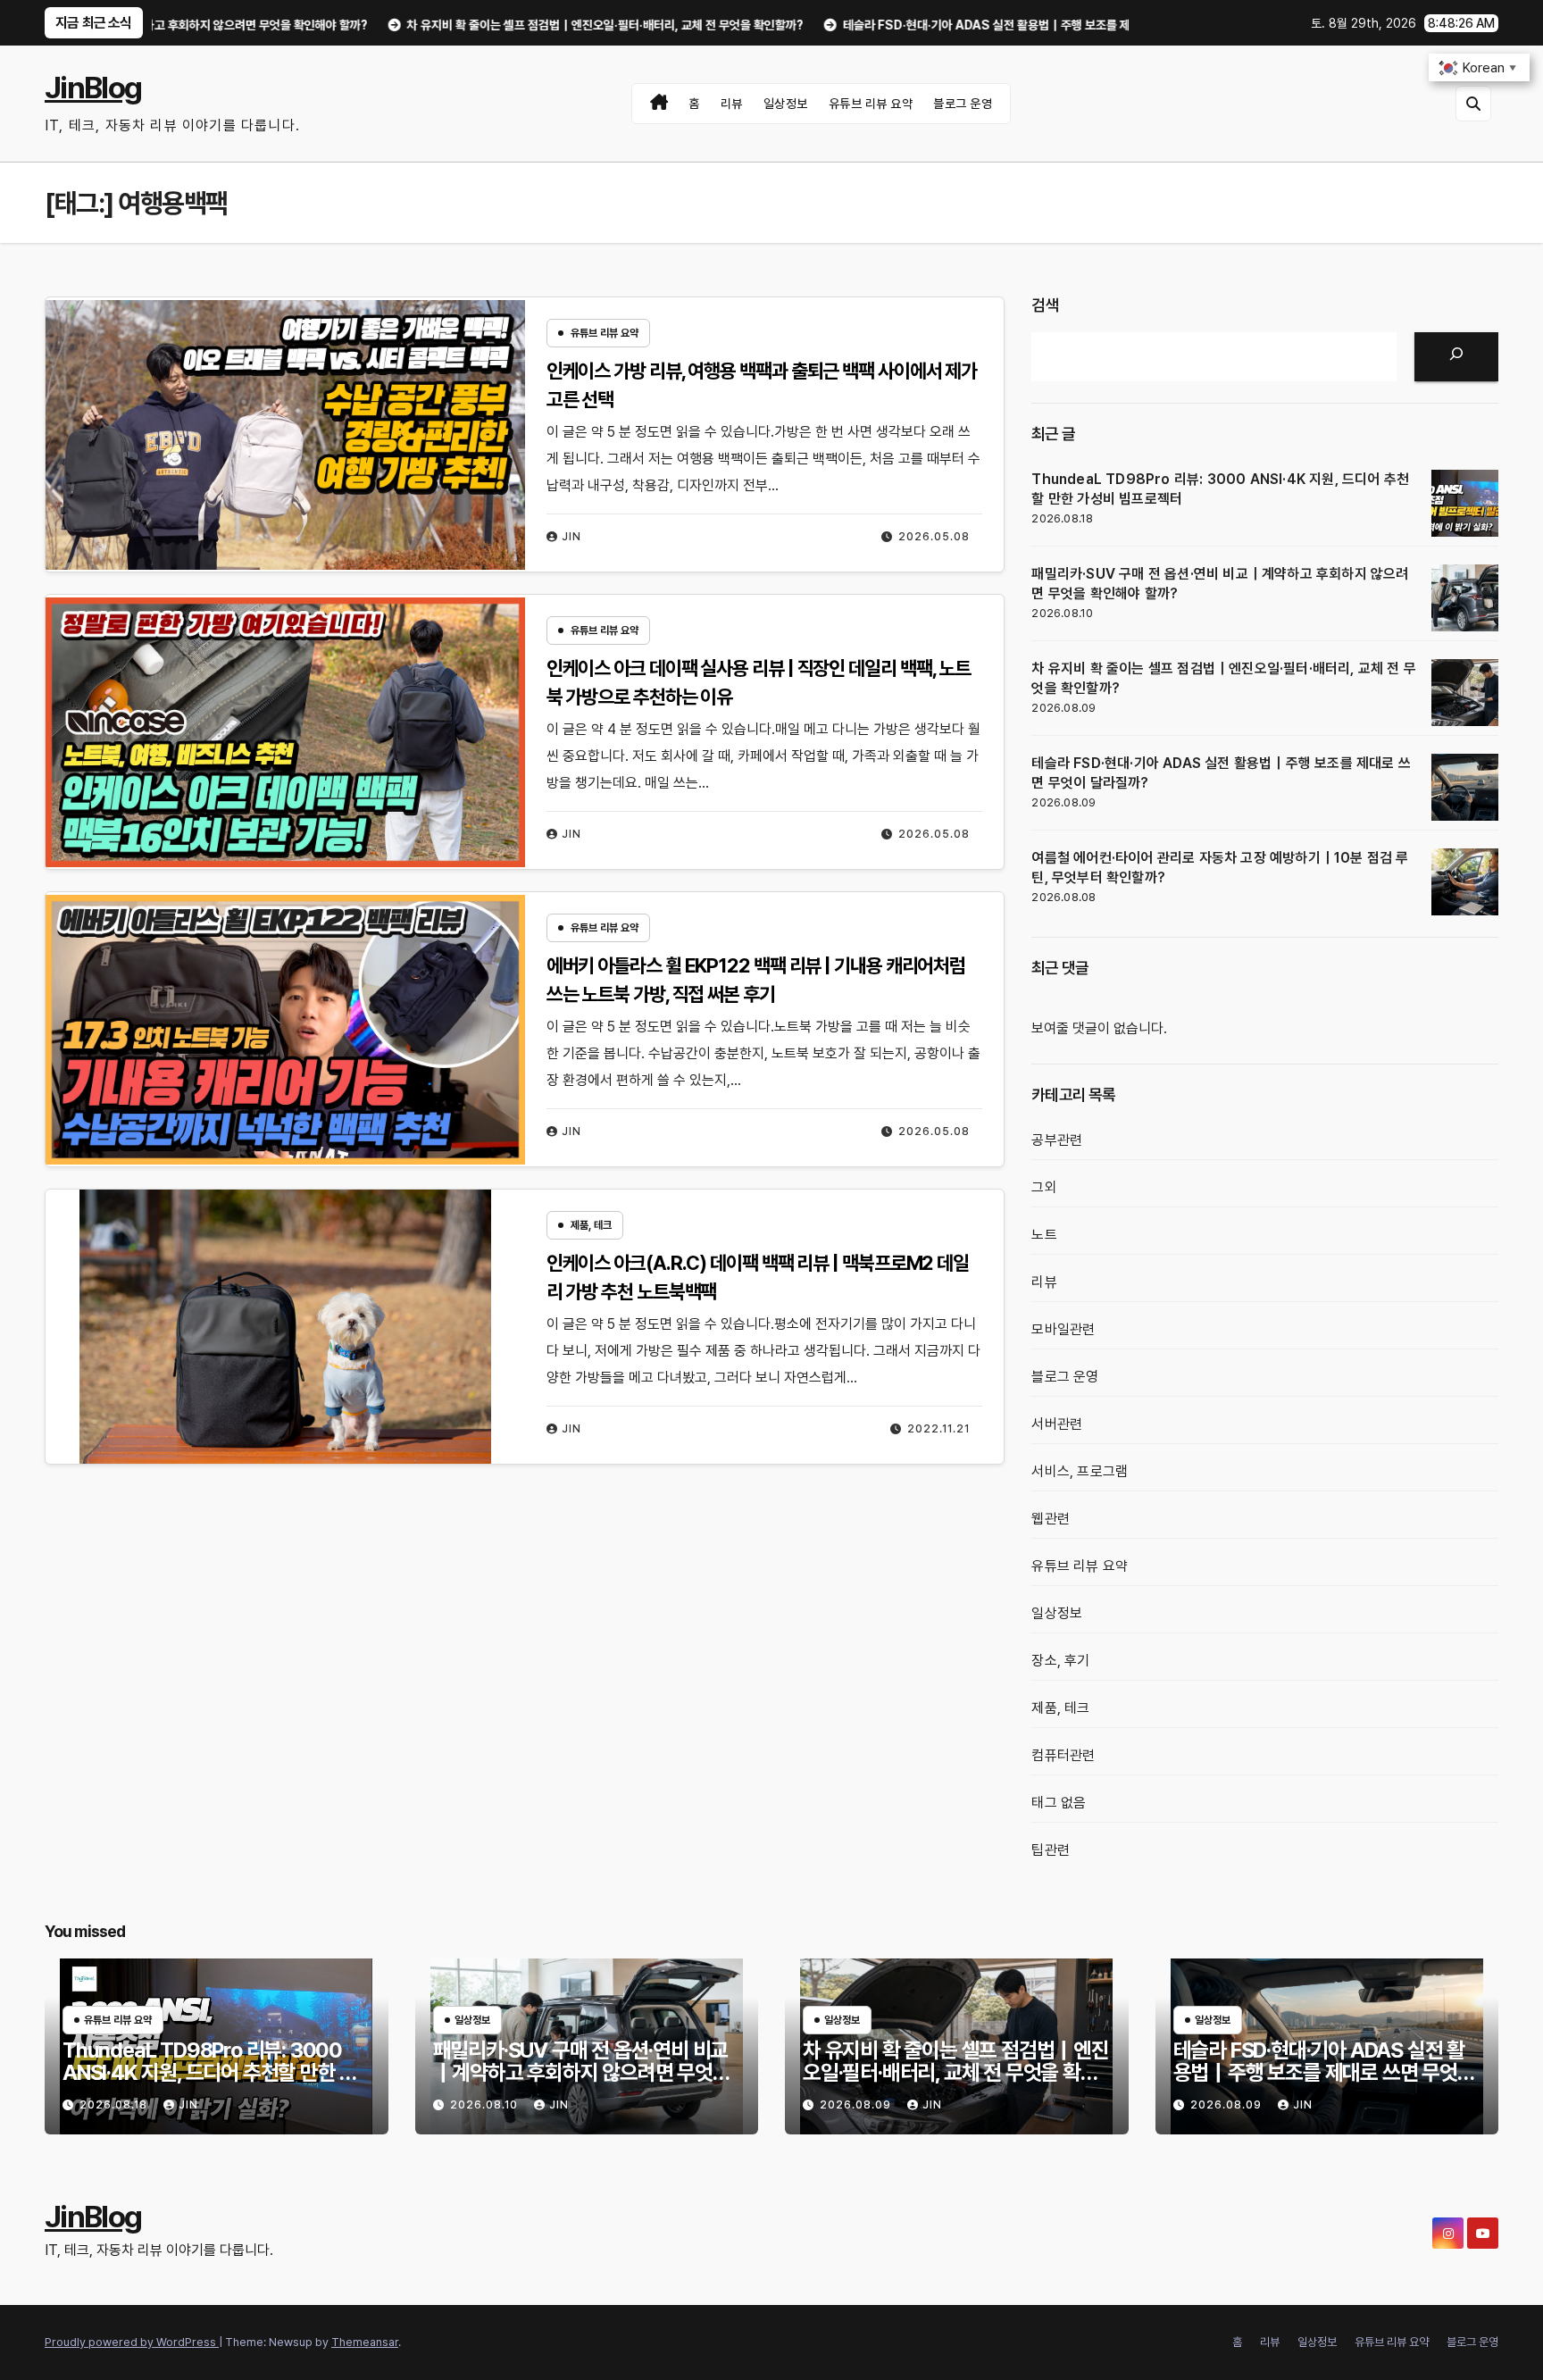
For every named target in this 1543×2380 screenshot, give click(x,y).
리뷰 (732, 104)
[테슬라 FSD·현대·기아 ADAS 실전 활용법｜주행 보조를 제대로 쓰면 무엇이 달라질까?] (1465, 787)
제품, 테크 (591, 1225)
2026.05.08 (934, 537)
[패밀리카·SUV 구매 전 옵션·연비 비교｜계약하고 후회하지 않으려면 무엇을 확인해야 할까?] (1465, 598)
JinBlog (93, 88)
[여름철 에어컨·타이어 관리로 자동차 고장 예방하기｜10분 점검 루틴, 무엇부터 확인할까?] (1465, 882)
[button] (1473, 104)
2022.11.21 (938, 1429)
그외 (1044, 1187)
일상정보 (786, 104)
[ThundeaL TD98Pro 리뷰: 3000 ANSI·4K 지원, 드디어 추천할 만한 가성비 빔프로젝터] (1465, 503)
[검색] (1456, 357)
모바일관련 (1063, 1329)
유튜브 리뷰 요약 (871, 104)
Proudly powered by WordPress (132, 2342)
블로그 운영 (963, 104)
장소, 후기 (1060, 1661)
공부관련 (1057, 1140)
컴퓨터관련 (1063, 1755)
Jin (571, 537)
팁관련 (1051, 1850)
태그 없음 (1059, 1803)
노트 (1044, 1235)
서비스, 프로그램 (1080, 1471)
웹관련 (1051, 1519)
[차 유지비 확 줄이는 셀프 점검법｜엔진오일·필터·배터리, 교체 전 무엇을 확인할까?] (1465, 693)
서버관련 (1057, 1424)
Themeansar (365, 2342)
